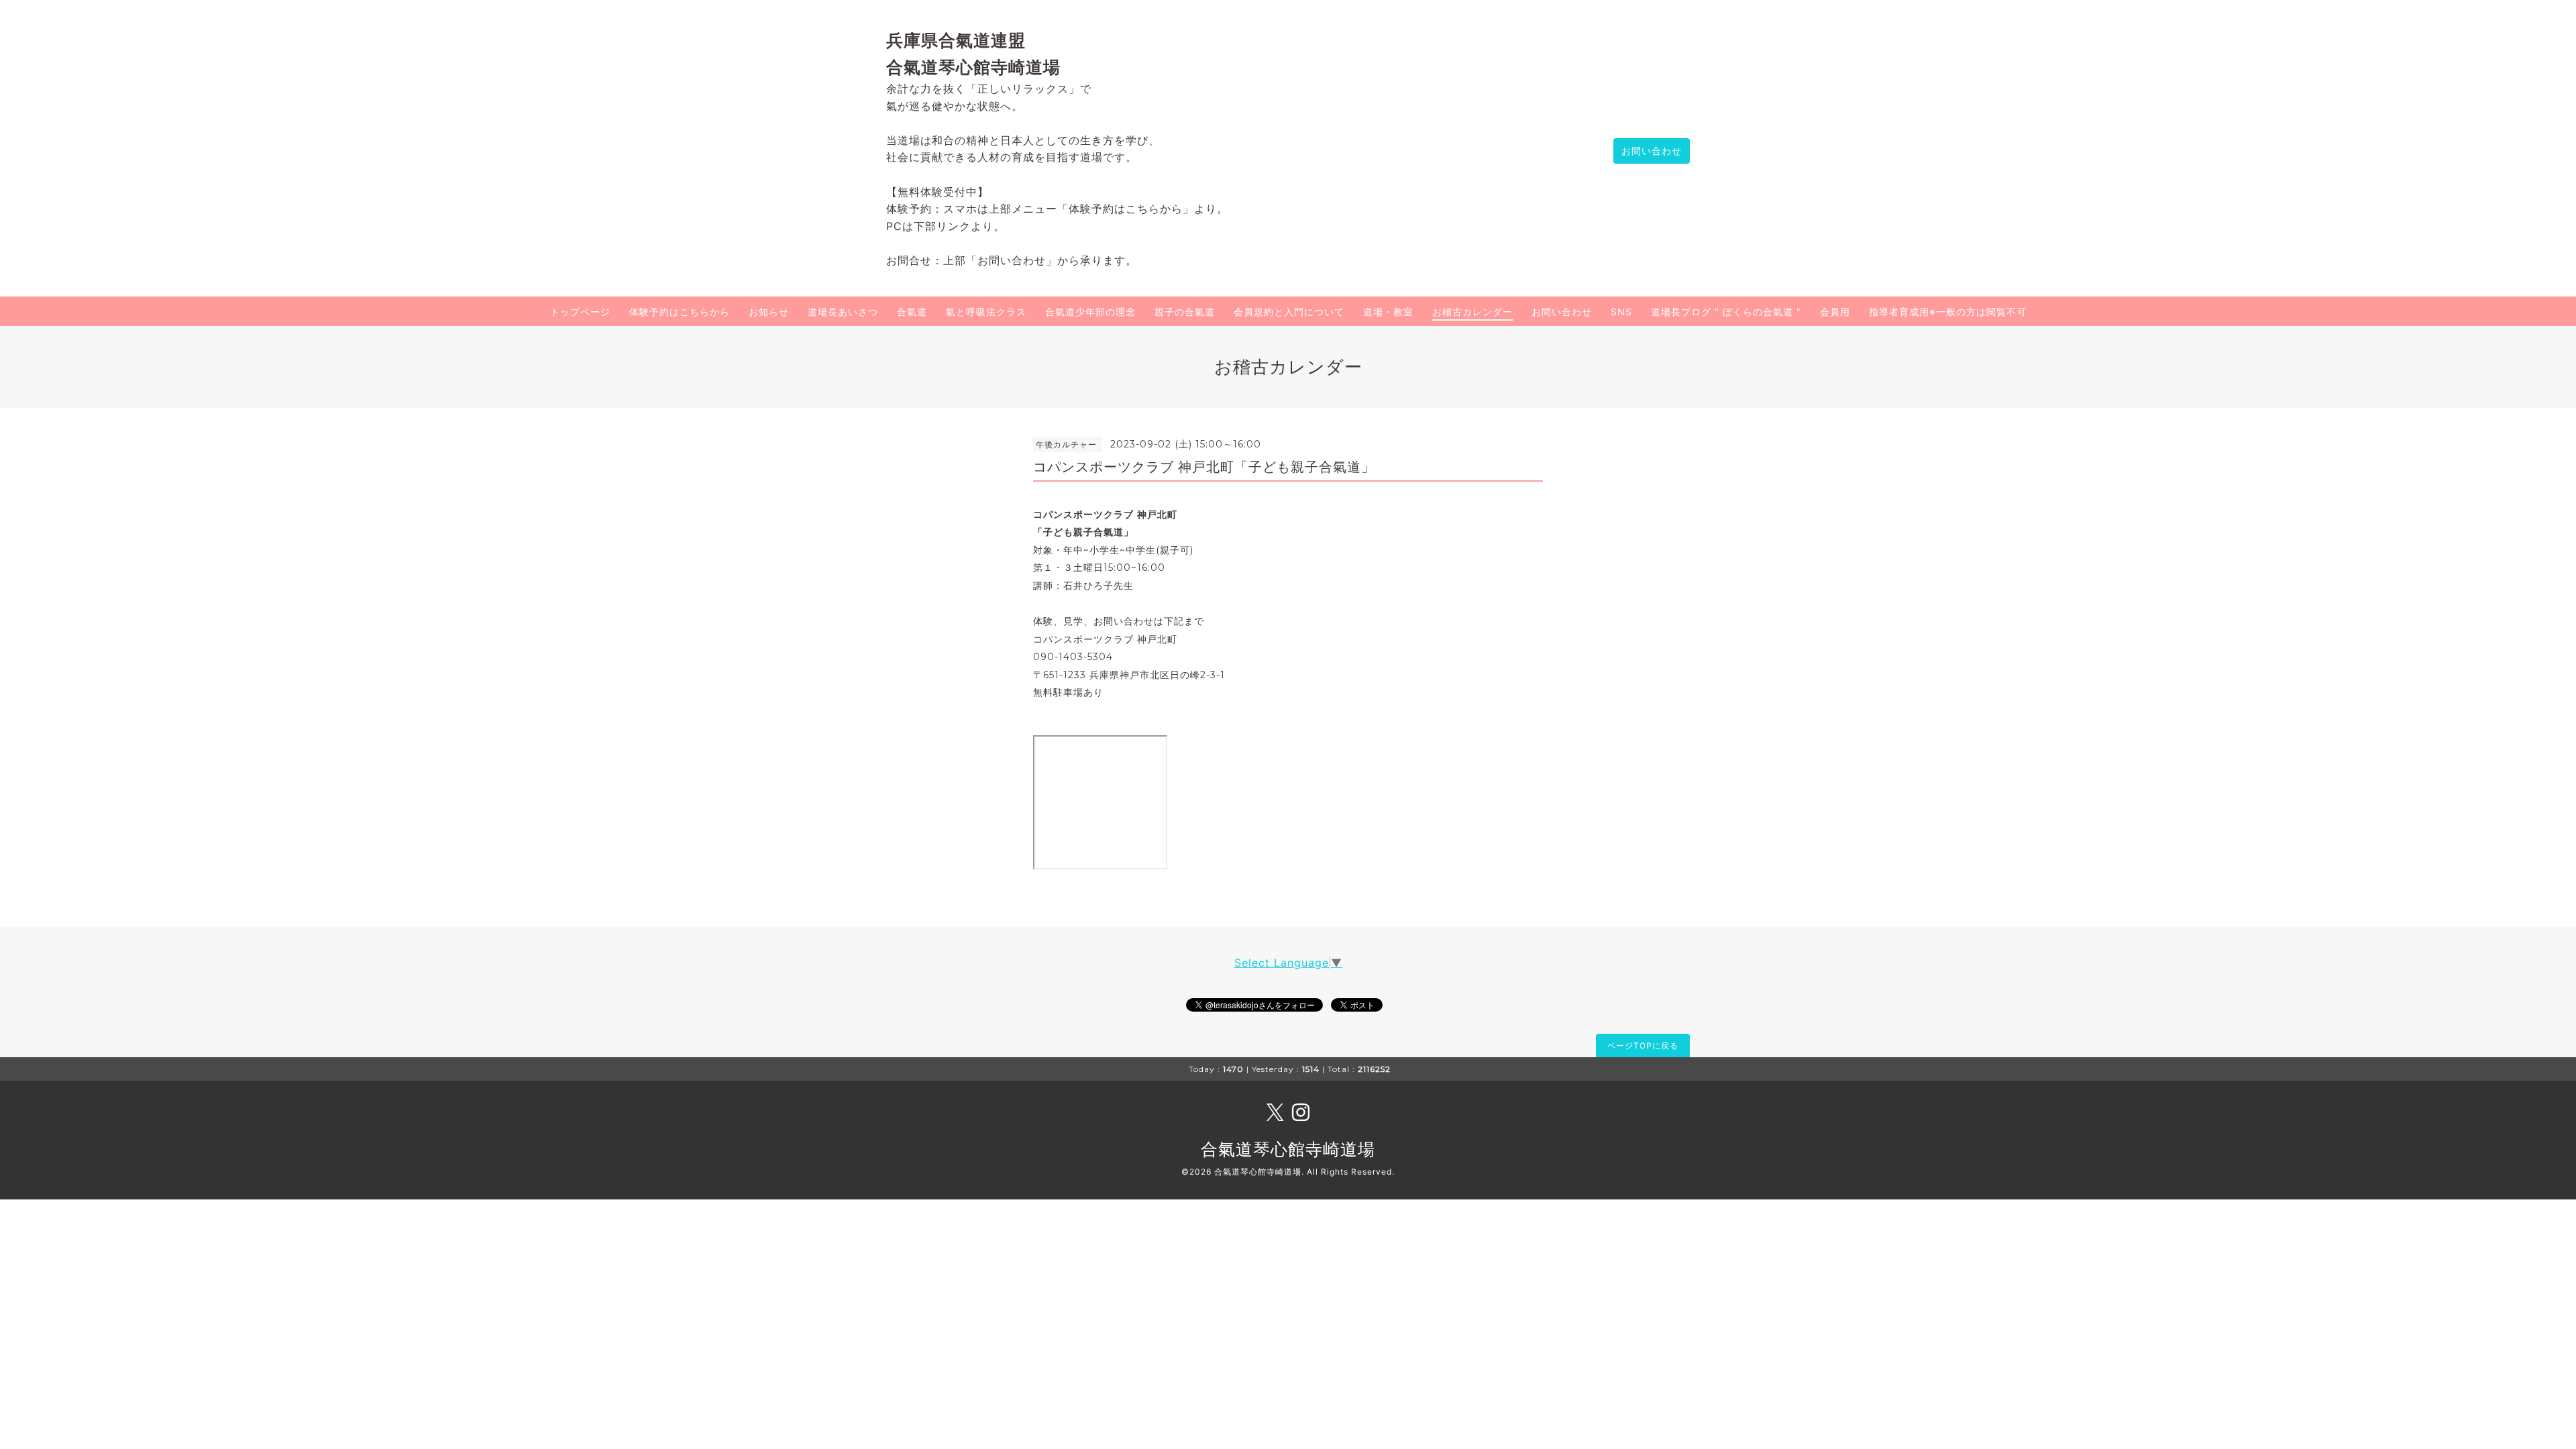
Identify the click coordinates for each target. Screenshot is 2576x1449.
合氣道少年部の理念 (1090, 312)
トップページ (580, 312)
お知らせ (769, 312)
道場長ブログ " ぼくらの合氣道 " (1726, 312)
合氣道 (912, 312)
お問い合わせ (1652, 151)
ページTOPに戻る (1643, 1045)
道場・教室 (1388, 312)
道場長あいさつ (843, 312)
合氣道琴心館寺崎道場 (1288, 1149)
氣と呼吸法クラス (986, 312)
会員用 (1835, 312)
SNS (1621, 312)
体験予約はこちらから (680, 312)
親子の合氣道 (1185, 312)
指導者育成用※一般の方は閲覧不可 (1948, 312)
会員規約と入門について (1289, 312)
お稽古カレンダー (1472, 312)
